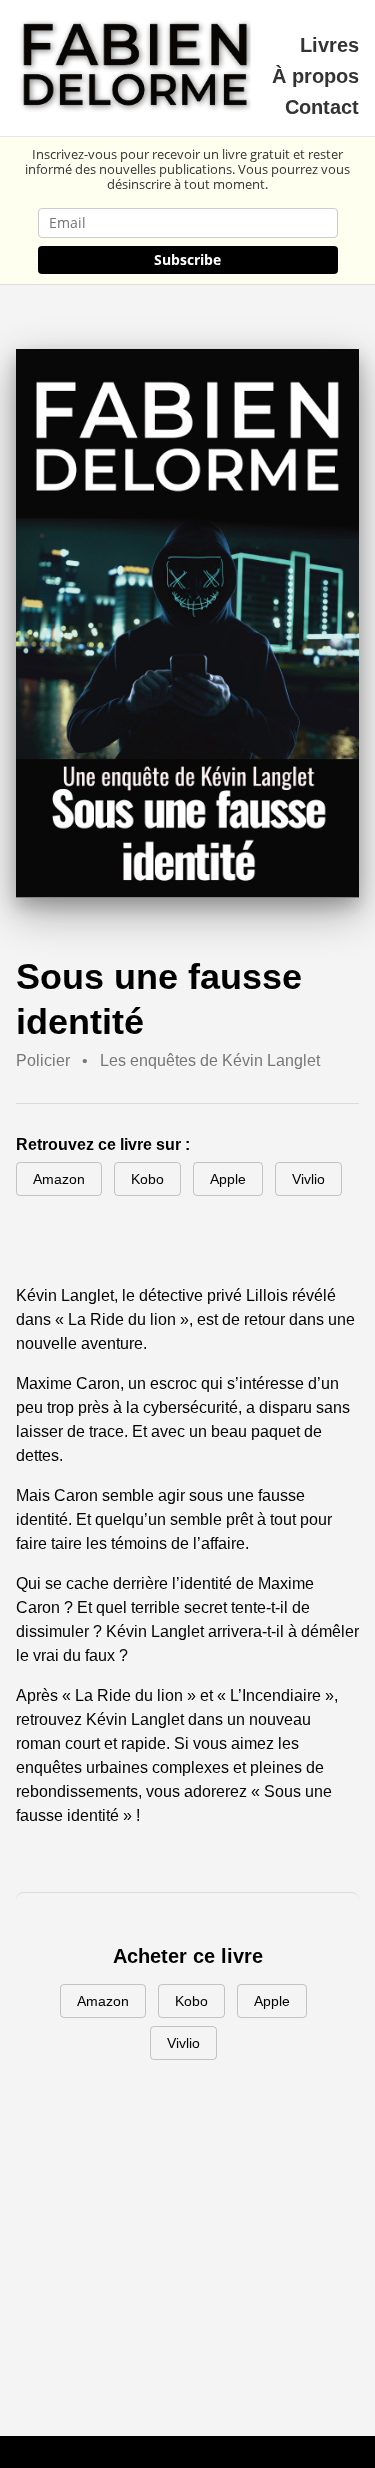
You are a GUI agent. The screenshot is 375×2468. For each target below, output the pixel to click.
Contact (322, 107)
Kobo (147, 1179)
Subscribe (187, 259)
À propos (315, 76)
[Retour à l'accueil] (136, 68)
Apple (228, 1179)
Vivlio (308, 1179)
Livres (329, 45)
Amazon (59, 1179)
